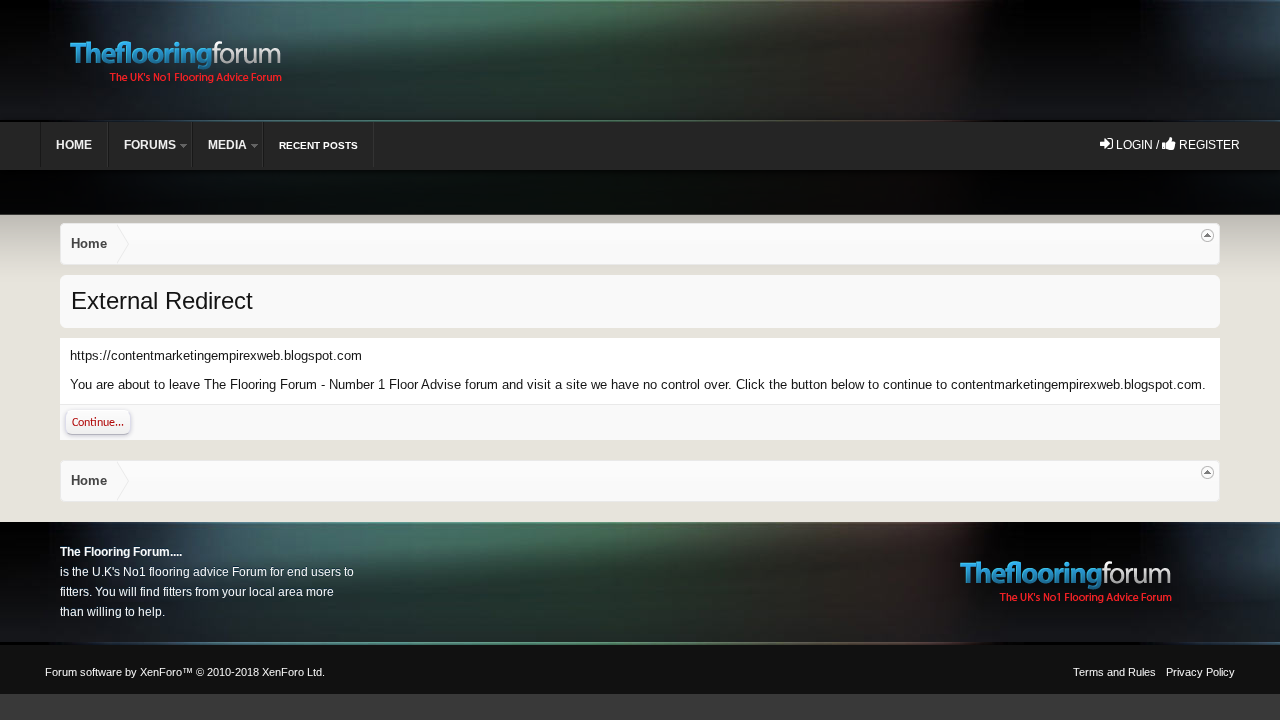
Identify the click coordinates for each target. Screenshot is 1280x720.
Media (227, 145)
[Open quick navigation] (1207, 235)
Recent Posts (318, 145)
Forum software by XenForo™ (185, 672)
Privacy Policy (1200, 672)
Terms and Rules (1114, 672)
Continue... (98, 423)
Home (74, 145)
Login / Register (1176, 145)
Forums (150, 145)
